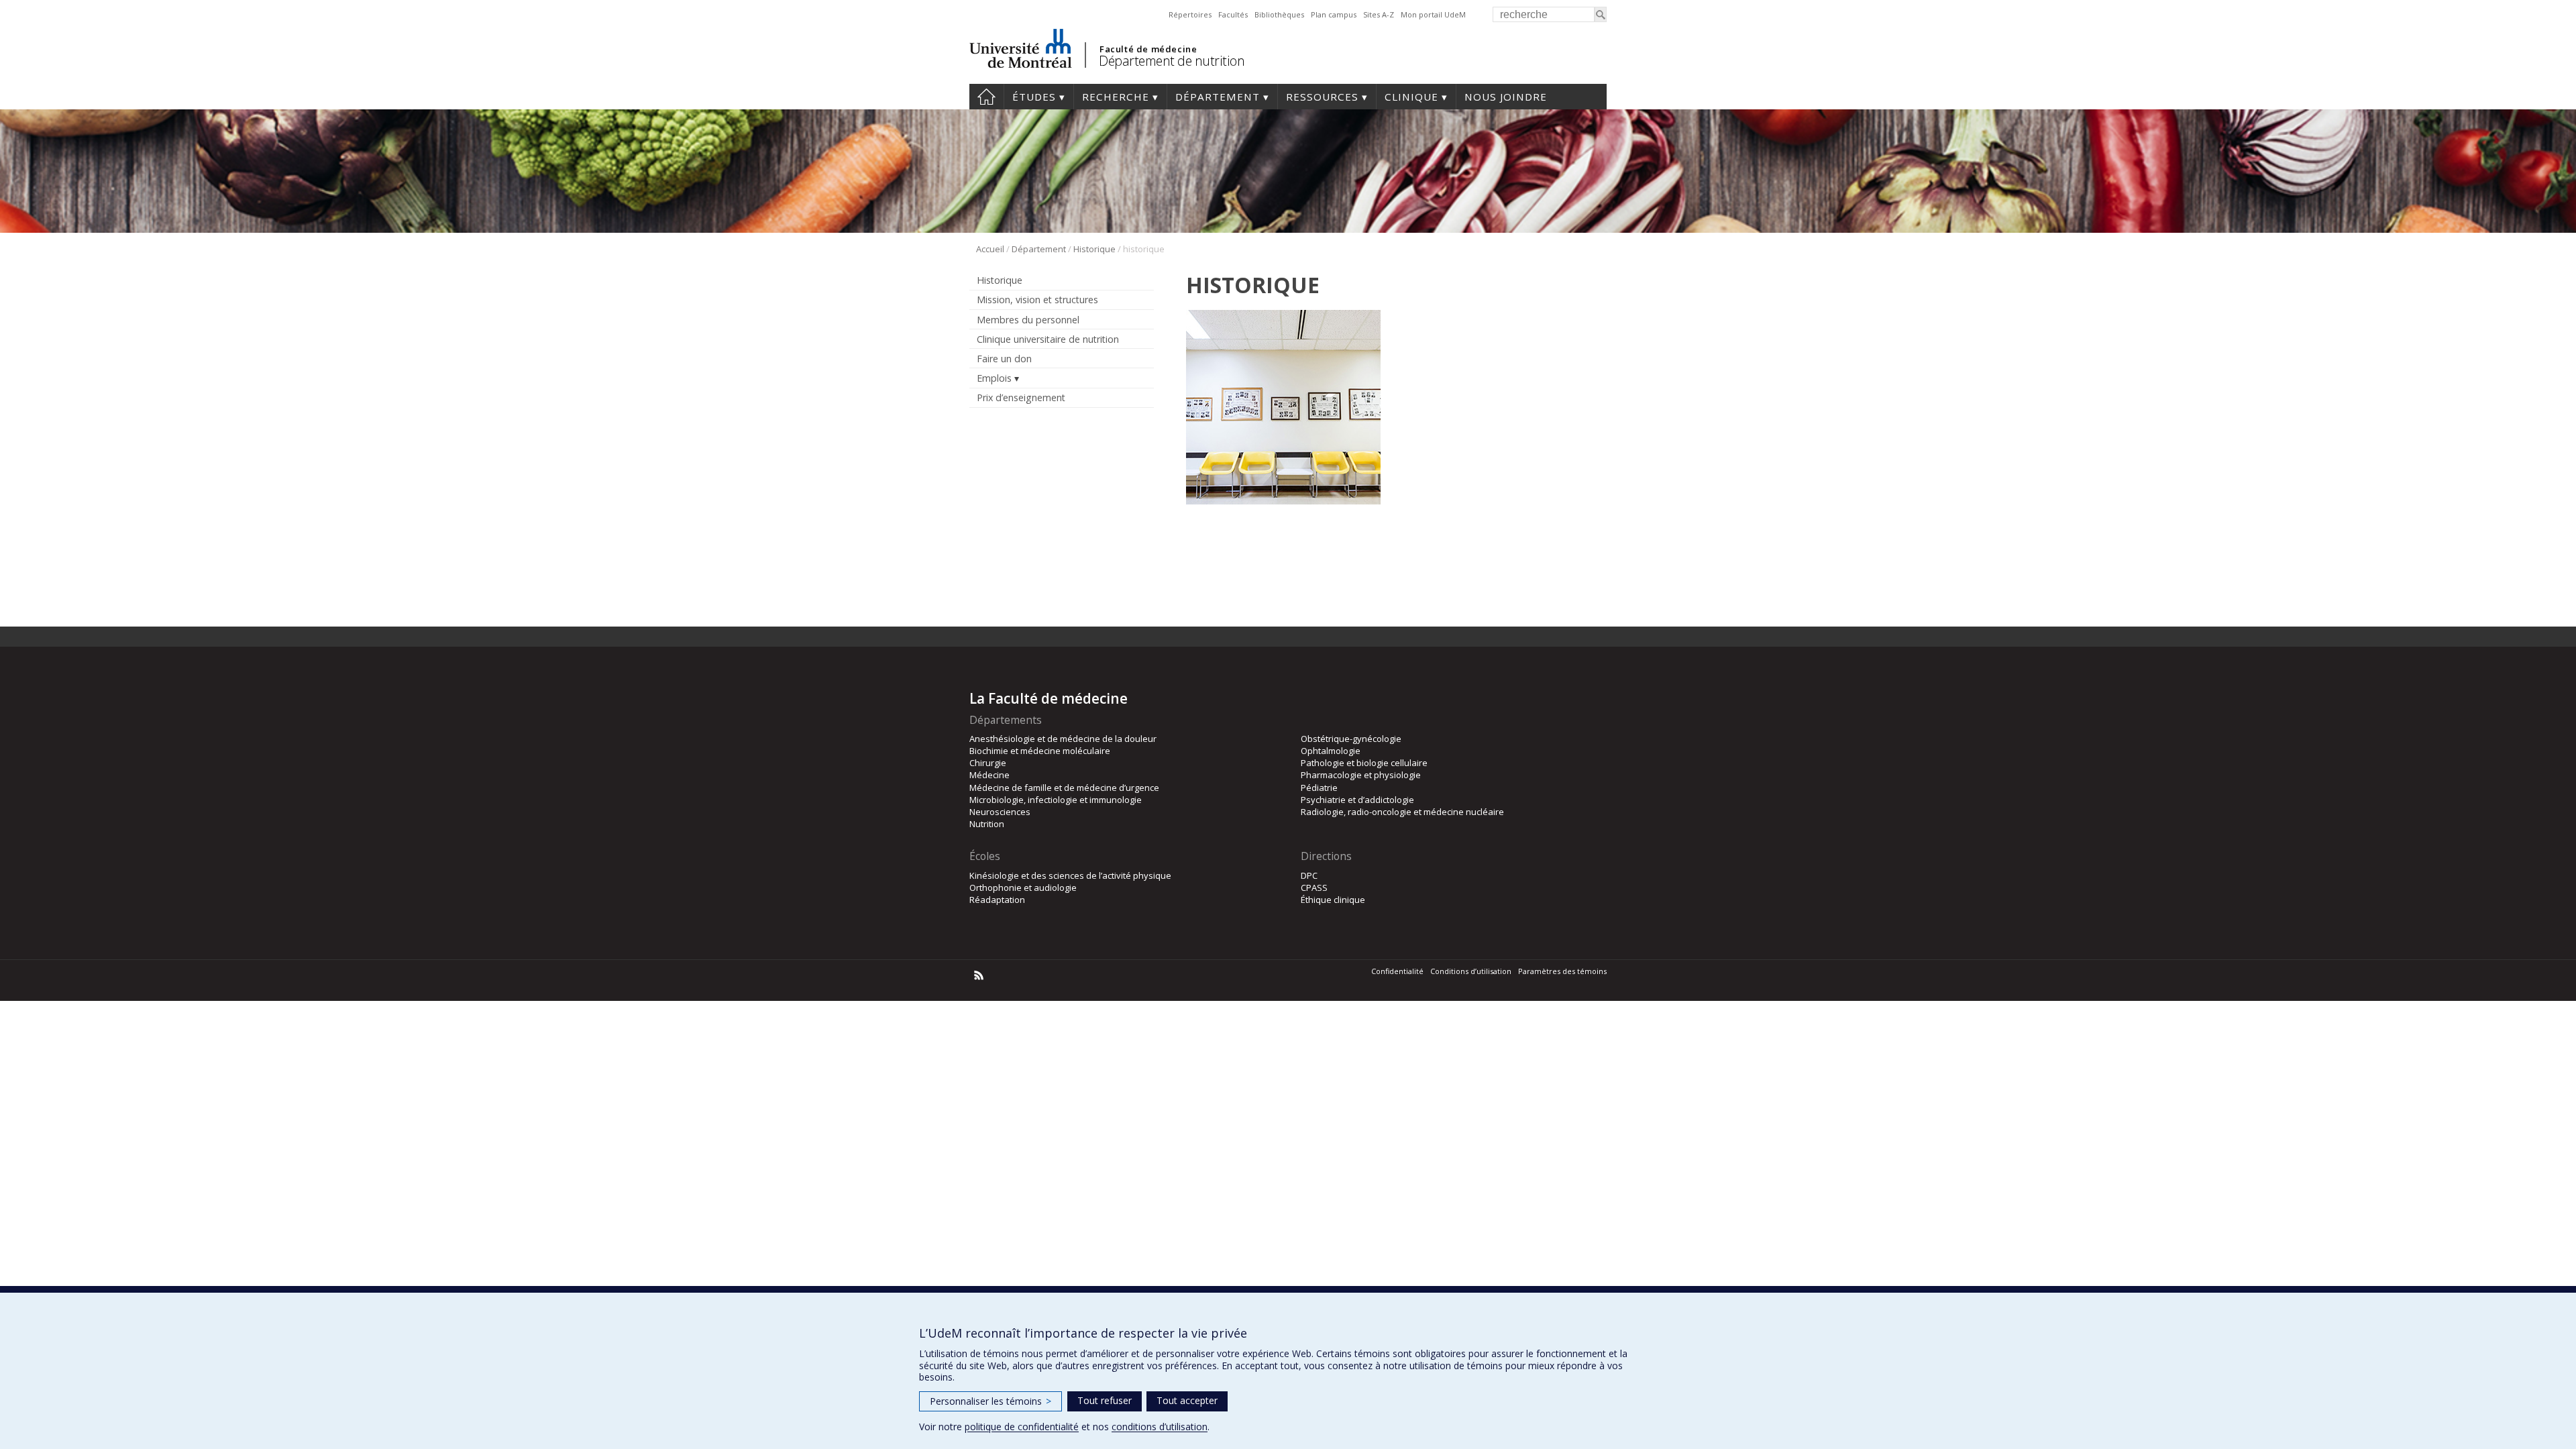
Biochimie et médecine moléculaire (1040, 751)
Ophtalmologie (1331, 751)
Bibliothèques (1279, 14)
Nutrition (987, 824)
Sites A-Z (1379, 14)
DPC (1309, 875)
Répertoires (1190, 14)
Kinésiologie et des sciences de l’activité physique (1070, 875)
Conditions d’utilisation (1471, 971)
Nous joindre (1506, 97)
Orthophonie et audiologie (1023, 888)
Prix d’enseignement (1021, 397)
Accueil (986, 97)
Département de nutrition (1172, 61)
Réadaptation (997, 900)
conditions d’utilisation (1160, 1427)
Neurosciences (1000, 812)
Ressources (1322, 97)
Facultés (1233, 14)
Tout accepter (1187, 1400)
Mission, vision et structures (1037, 300)
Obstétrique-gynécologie (1351, 739)
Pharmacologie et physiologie (1361, 775)
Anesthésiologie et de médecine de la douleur (1063, 739)
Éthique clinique (1333, 900)
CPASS (1314, 888)
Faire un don (1004, 359)
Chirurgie (988, 763)
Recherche (1116, 97)
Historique (1094, 249)
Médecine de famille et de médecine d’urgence (1064, 788)
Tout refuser (1105, 1400)
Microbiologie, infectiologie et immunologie (1056, 800)
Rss (979, 975)
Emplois (994, 378)
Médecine (989, 775)
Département (1218, 97)
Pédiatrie (1319, 788)
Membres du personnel (1028, 320)
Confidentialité (1397, 971)
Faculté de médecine (1148, 49)
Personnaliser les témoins (990, 1401)
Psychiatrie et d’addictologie (1357, 800)
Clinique (1411, 97)
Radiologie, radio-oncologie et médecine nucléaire (1402, 812)
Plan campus (1334, 14)
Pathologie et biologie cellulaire (1364, 763)
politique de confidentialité (1022, 1427)
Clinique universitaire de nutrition (1048, 339)
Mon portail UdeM (1433, 14)
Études (1034, 97)
